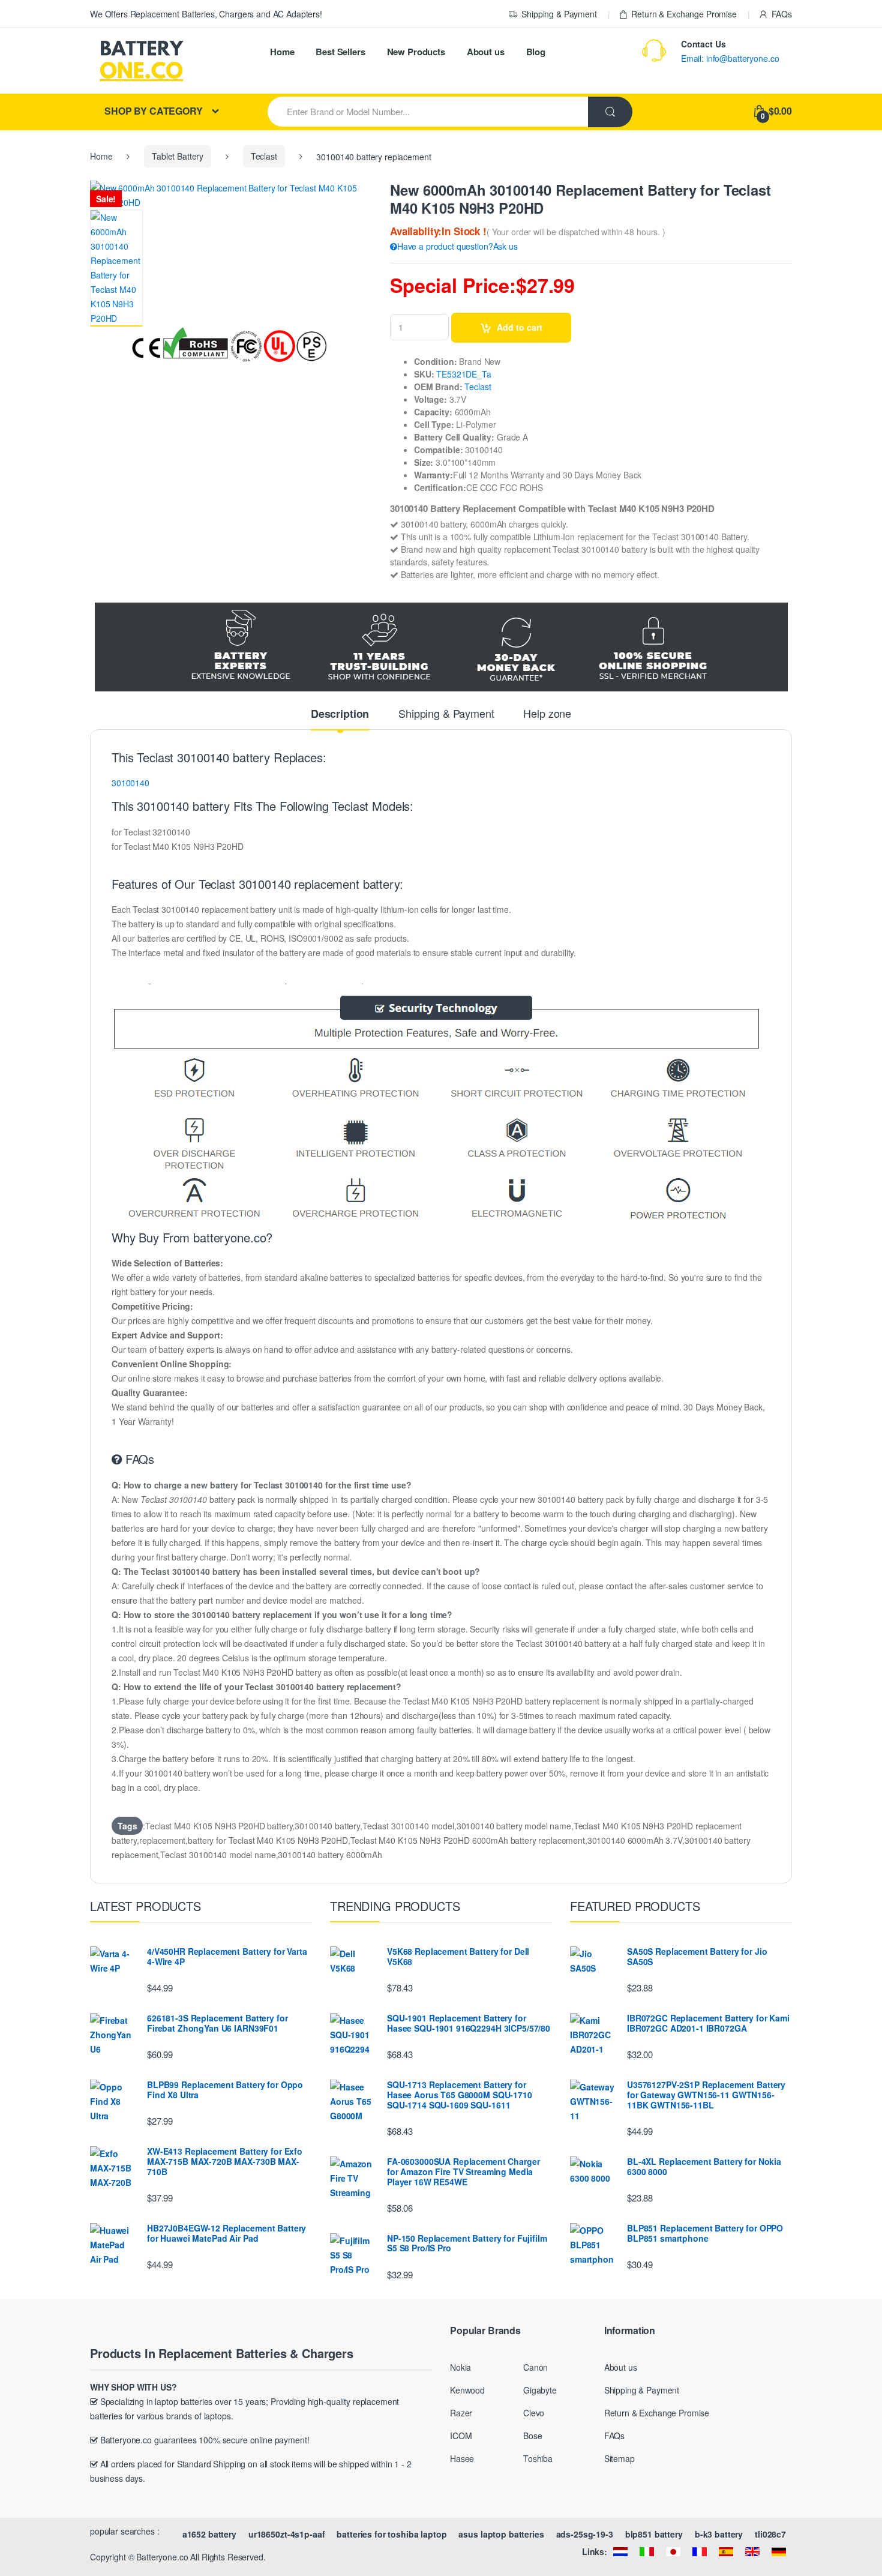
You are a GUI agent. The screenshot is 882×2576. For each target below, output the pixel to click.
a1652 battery (209, 2534)
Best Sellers (340, 52)
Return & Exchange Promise (684, 14)
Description (340, 715)
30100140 (130, 783)
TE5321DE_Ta (463, 374)
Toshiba (538, 2458)
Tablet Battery (178, 156)
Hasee (462, 2458)
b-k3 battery (719, 2534)
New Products (416, 52)
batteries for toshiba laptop (391, 2534)
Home (282, 52)
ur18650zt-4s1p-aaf (286, 2534)
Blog (536, 52)
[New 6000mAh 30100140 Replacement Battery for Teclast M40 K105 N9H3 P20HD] (116, 268)
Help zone (547, 714)
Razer (461, 2413)
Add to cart (520, 327)
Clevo (534, 2413)
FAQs (782, 14)
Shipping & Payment (559, 14)
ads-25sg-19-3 (585, 2534)
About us (486, 52)
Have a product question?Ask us (457, 246)
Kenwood (467, 2390)
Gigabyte (540, 2390)
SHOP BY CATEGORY (154, 111)
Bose (532, 2436)
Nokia (460, 2367)
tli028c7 (770, 2534)
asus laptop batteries (501, 2534)
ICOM (461, 2436)
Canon (535, 2367)
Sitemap (619, 2458)
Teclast (264, 156)
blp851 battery (654, 2534)
